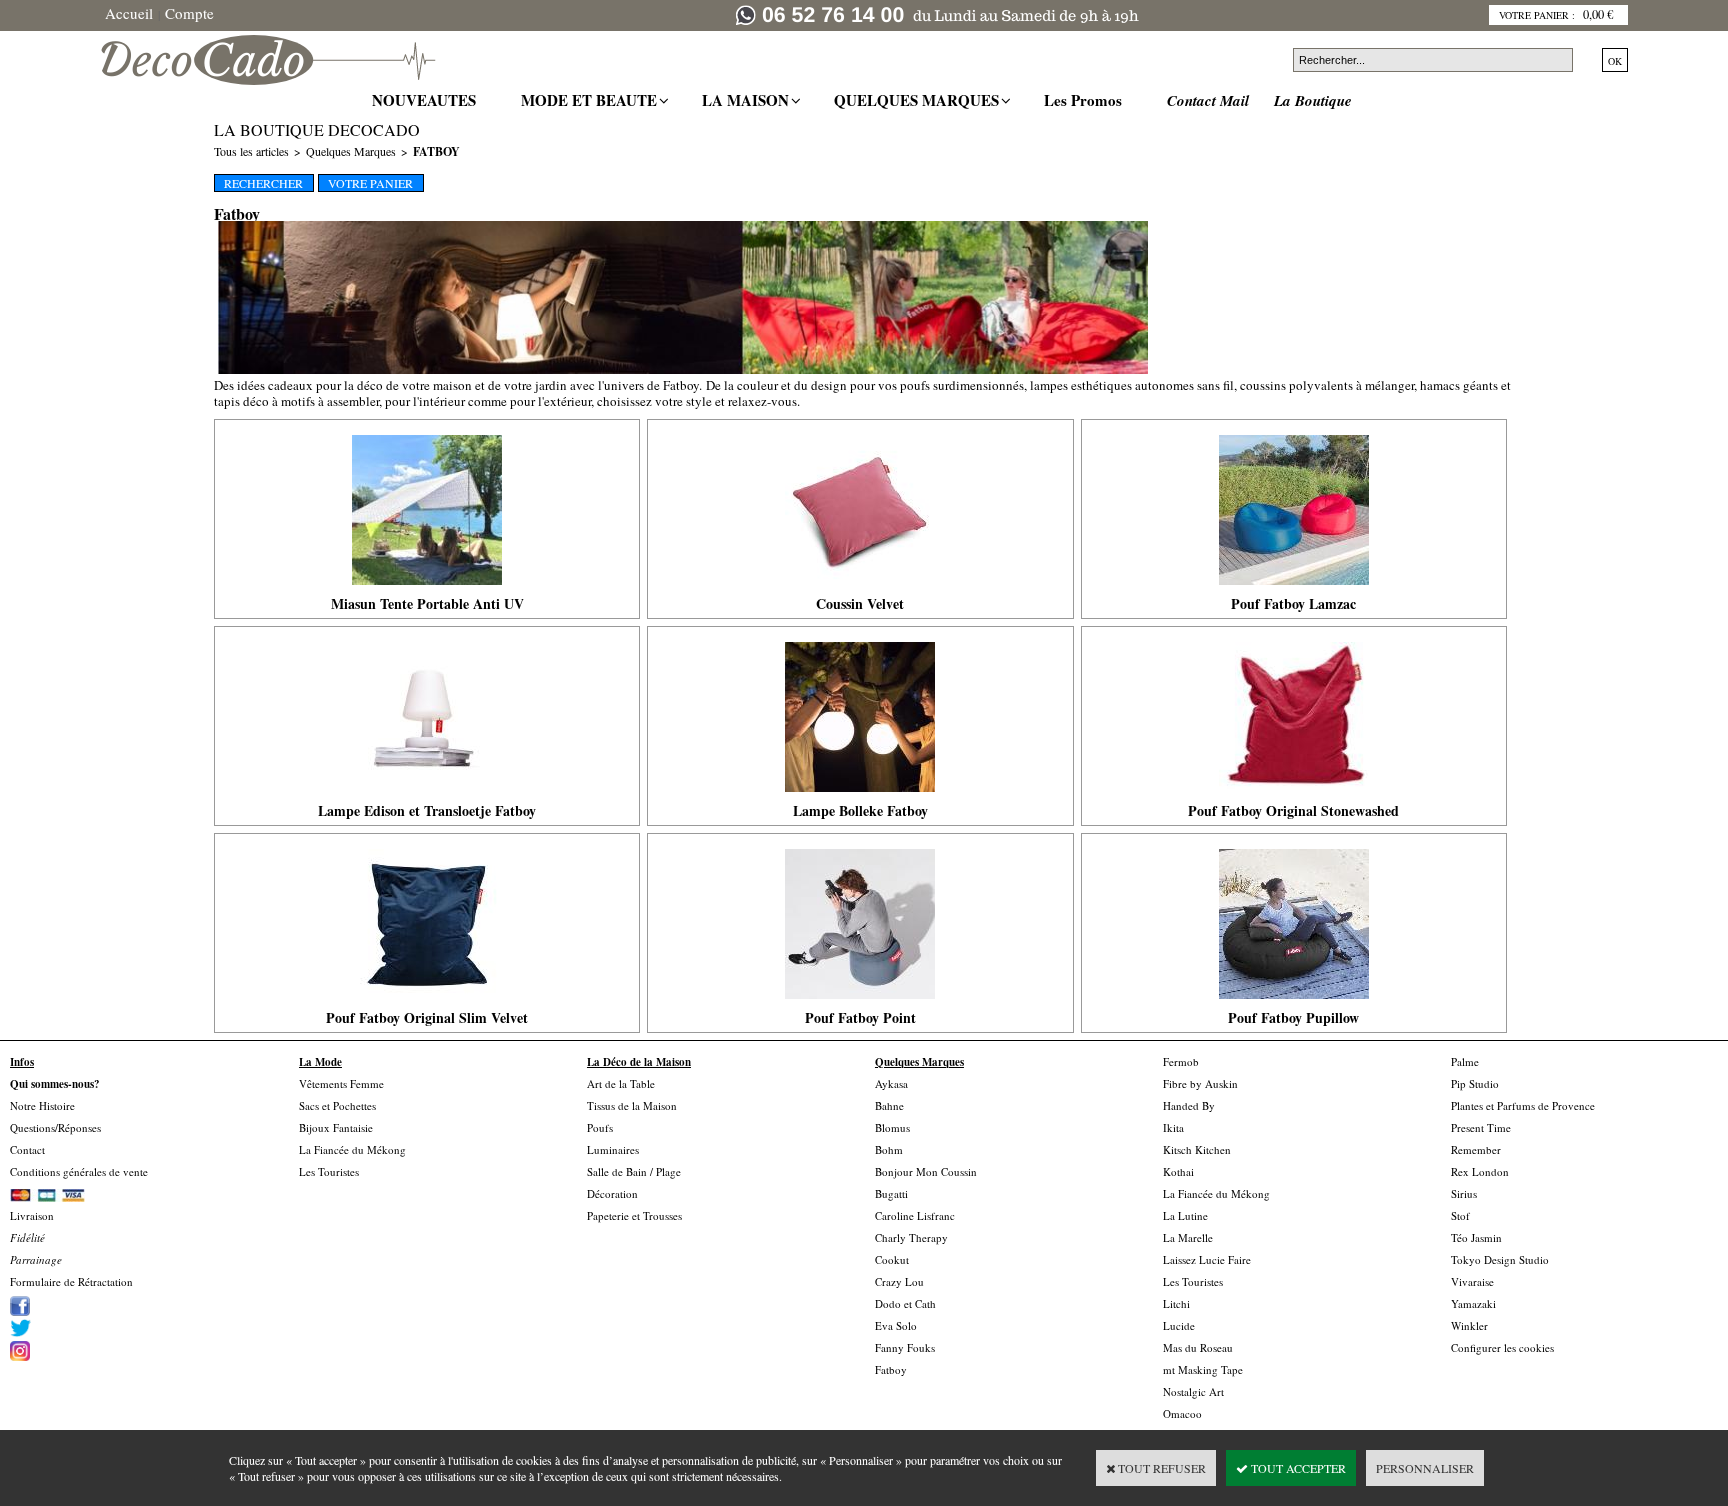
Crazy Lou (899, 1281)
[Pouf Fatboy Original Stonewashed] (1294, 797)
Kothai (1178, 1171)
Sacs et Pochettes (337, 1105)
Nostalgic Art (1193, 1391)
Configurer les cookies (1502, 1347)
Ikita (1173, 1127)
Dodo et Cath (905, 1303)
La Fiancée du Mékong (352, 1149)
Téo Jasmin (1476, 1237)
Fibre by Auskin (1200, 1083)
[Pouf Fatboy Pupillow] (1294, 1004)
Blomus (892, 1127)
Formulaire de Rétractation (71, 1281)
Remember (1476, 1149)
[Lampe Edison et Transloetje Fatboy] (427, 797)
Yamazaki (1473, 1303)
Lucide (1179, 1325)
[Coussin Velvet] (860, 590)
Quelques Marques (351, 151)
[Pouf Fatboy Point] (860, 1004)
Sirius (1464, 1193)
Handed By (1189, 1105)
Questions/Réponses (55, 1127)
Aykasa (891, 1083)
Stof (1460, 1215)
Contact (27, 1149)
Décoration (612, 1193)
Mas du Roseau (1198, 1347)
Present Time (1481, 1127)
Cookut (892, 1259)
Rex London (1480, 1171)
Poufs (600, 1127)
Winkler (1469, 1325)
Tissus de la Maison (632, 1105)
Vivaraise (1472, 1281)
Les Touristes (329, 1171)
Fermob (1181, 1061)
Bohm (889, 1149)
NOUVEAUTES (426, 100)
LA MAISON (748, 100)
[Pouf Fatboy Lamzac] (1294, 590)
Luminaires (613, 1149)
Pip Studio (1475, 1083)
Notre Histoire (42, 1105)
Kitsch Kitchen (1197, 1149)
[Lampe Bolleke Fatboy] (860, 797)
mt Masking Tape (1203, 1369)
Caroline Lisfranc (915, 1215)
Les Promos (1085, 100)
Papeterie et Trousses (634, 1215)
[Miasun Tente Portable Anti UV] (427, 590)
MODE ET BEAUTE (591, 100)
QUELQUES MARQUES (919, 100)
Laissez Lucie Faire (1207, 1259)
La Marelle (1188, 1237)
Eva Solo (896, 1325)
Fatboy (436, 151)
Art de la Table (621, 1083)
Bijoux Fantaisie (336, 1127)
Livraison (32, 1215)
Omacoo (1182, 1413)
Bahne (889, 1105)
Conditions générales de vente (79, 1171)
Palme (1465, 1061)
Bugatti (891, 1193)
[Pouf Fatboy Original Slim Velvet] (427, 1004)
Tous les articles (251, 151)
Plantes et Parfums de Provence (1523, 1105)
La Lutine (1185, 1215)
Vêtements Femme (341, 1083)
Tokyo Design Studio (1500, 1259)
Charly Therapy (911, 1237)
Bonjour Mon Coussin (926, 1171)
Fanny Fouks (905, 1347)
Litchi (1176, 1303)
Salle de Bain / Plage (634, 1171)
